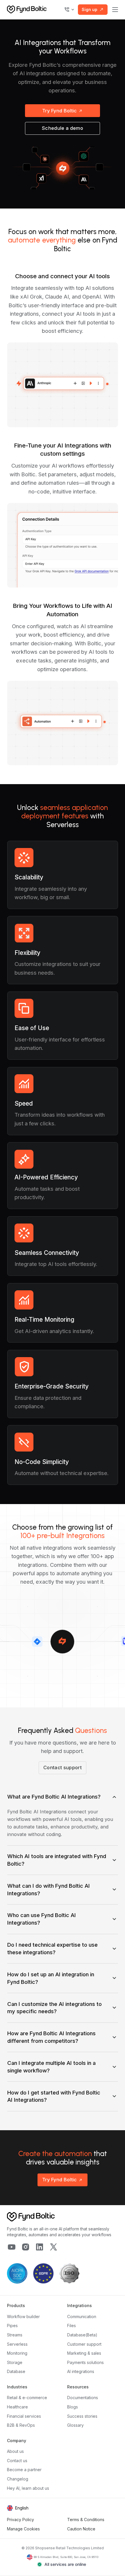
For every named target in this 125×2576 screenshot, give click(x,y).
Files (72, 2326)
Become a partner (24, 2470)
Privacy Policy (20, 2520)
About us (15, 2451)
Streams (15, 2335)
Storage (15, 2362)
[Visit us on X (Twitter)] (53, 2247)
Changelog (18, 2479)
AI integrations (81, 2371)
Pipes (12, 2326)
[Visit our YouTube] (12, 2247)
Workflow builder (23, 2317)
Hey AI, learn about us (28, 2488)
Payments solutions (85, 2362)
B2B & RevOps (21, 2425)
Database (16, 2371)
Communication (82, 2317)
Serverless (17, 2344)
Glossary (75, 2425)
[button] (69, 10)
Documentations (83, 2398)
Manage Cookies (23, 2529)
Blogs (73, 2407)
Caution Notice (81, 2529)
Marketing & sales (84, 2353)
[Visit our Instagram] (26, 2247)
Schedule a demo (63, 128)
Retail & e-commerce (27, 2398)
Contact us (17, 2461)
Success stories (82, 2416)
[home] (27, 9)
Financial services (24, 2416)
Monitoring (17, 2353)
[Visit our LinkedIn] (40, 2247)
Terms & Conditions (86, 2520)
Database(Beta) (82, 2335)
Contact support (63, 1767)
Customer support (84, 2344)
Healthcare (17, 2407)
